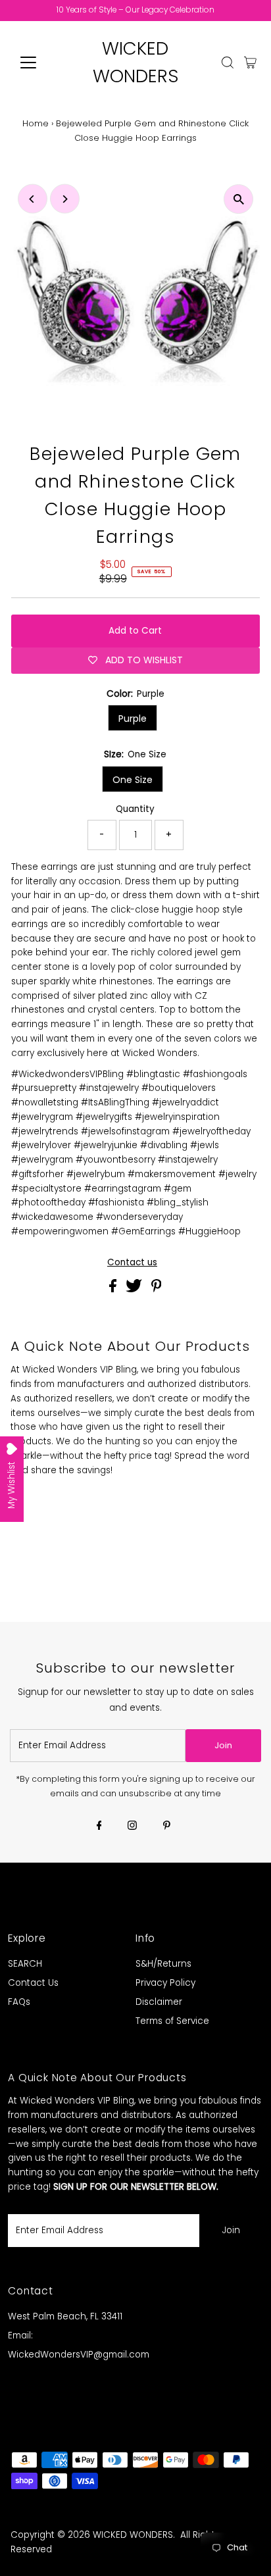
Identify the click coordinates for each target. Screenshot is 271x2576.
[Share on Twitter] (135, 1289)
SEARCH (25, 1964)
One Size (133, 780)
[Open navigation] (40, 63)
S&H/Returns (163, 1964)
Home (36, 123)
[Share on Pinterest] (157, 1289)
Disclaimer (159, 2002)
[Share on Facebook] (114, 1289)
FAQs (19, 2002)
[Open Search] (228, 63)
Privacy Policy (165, 1983)
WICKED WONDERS (133, 2535)
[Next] (65, 199)
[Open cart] (250, 63)
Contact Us (33, 1983)
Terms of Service (172, 2021)
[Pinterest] (167, 1827)
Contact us (132, 1263)
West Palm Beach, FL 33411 (65, 2316)
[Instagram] (132, 1827)
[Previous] (33, 199)
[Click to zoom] (238, 199)
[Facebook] (99, 1827)
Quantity (135, 809)
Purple (133, 719)
